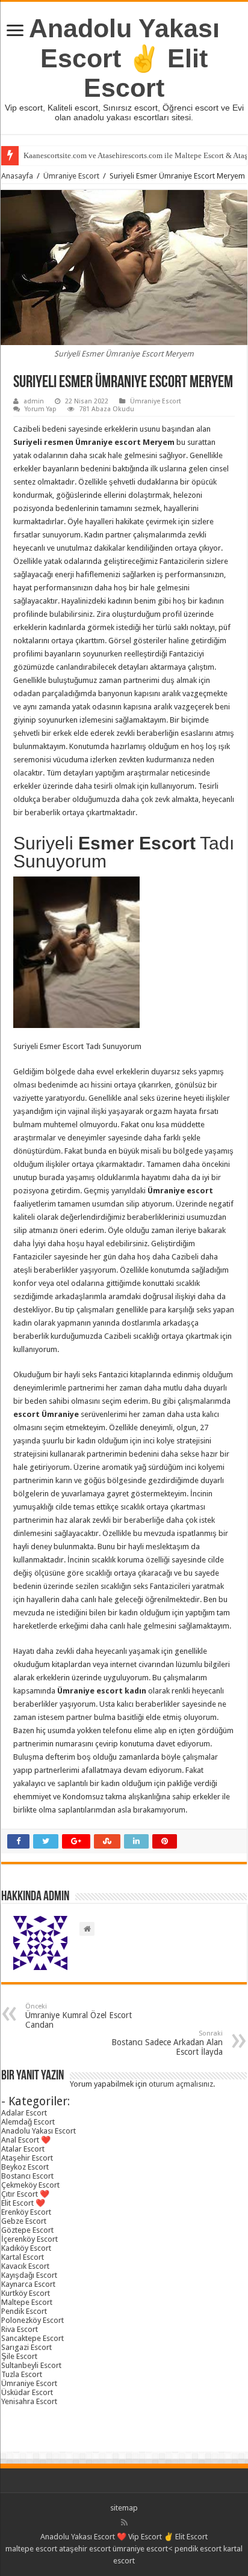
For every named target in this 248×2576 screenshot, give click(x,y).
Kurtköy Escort (26, 2293)
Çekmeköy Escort (30, 2185)
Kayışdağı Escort (29, 2275)
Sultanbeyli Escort (31, 2365)
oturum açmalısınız (181, 2084)
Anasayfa (17, 176)
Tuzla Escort (22, 2374)
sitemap (124, 2508)
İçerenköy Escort (29, 2239)
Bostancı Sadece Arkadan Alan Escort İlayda (167, 2043)
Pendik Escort (24, 2311)
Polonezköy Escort (33, 2320)
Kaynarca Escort (28, 2284)
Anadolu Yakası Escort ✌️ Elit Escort (124, 58)
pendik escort (198, 2549)
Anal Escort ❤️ (26, 2140)
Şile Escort (19, 2356)
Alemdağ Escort (28, 2122)
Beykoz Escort (25, 2167)
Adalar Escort (24, 2113)
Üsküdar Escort (27, 2392)
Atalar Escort (23, 2149)
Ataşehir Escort (27, 2158)
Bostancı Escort (27, 2176)
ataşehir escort (85, 2549)
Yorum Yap (41, 409)
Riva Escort (20, 2329)
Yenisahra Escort (29, 2401)
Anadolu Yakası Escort (39, 2131)
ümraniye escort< (144, 2549)
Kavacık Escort (25, 2266)
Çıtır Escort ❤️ (25, 2194)
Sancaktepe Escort (33, 2338)
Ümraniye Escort (71, 176)
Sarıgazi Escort (26, 2347)
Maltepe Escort (27, 2302)
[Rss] (124, 2522)
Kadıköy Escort (26, 2248)
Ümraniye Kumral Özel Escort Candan (79, 2016)
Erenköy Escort (26, 2212)
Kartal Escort (23, 2257)
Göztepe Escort (27, 2230)
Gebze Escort (24, 2221)
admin (34, 401)
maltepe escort (31, 2549)
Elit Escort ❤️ (23, 2203)
